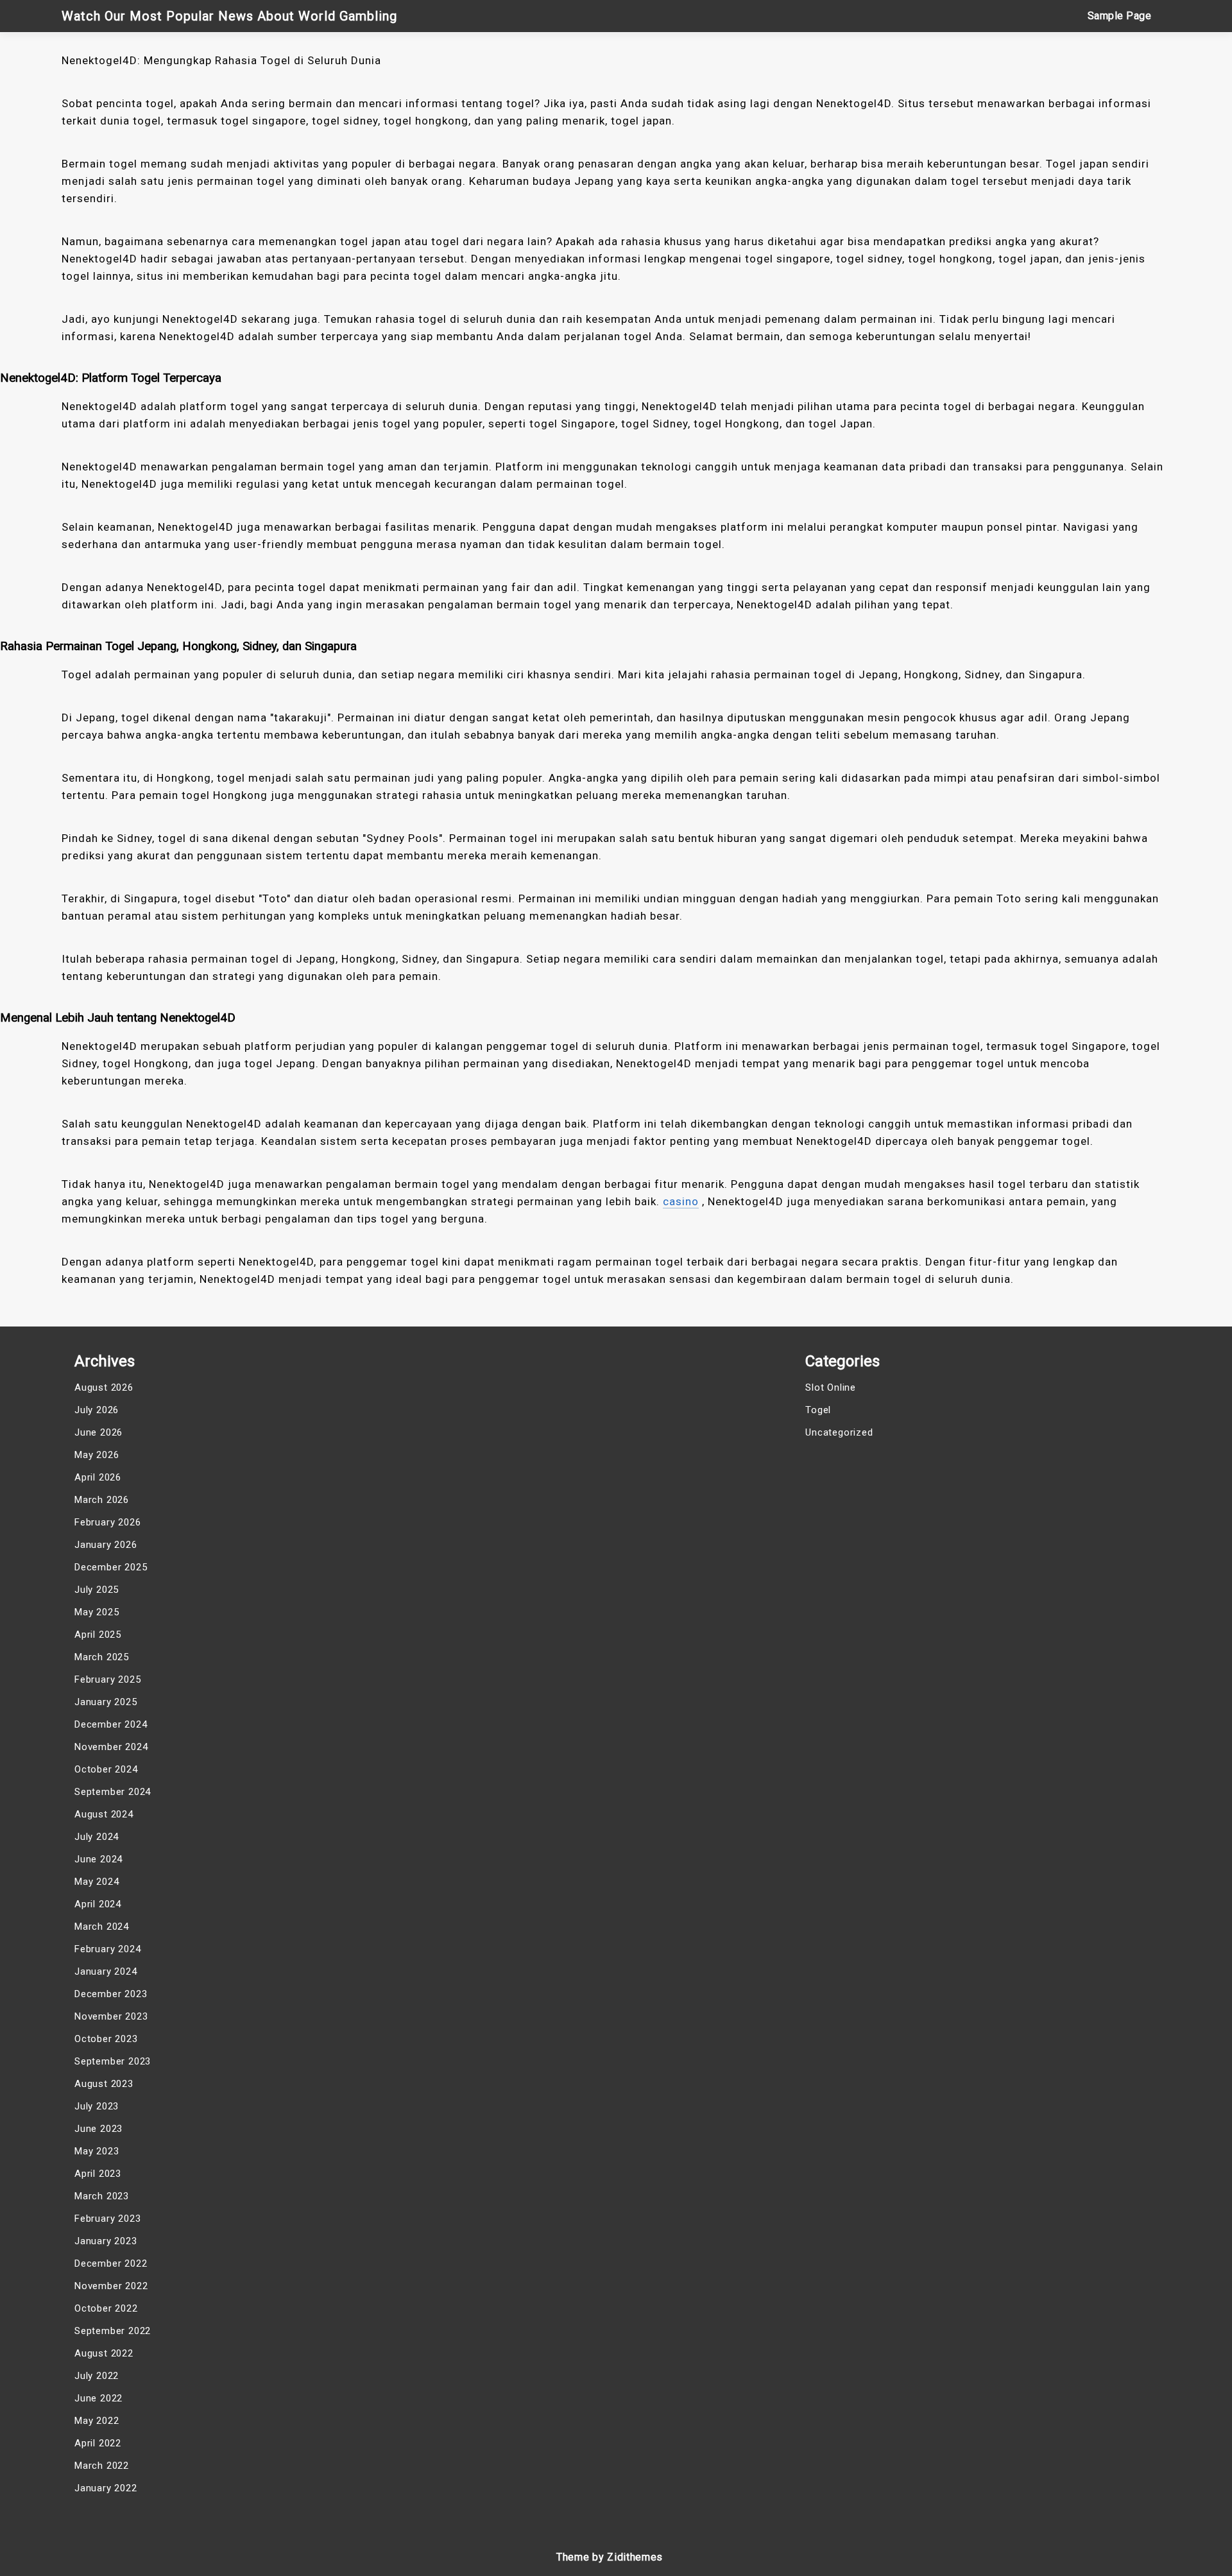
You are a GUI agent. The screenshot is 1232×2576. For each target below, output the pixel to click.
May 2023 (97, 2151)
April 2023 (98, 2174)
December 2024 (111, 1724)
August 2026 (104, 1387)
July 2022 (97, 2376)
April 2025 (98, 1635)
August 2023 (104, 2084)
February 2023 (107, 2219)
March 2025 (102, 1657)
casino (681, 1201)
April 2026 (98, 1477)
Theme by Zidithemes (610, 2557)
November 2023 (111, 2016)
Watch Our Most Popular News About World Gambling (229, 16)
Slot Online (831, 1387)
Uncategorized (839, 1432)
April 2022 (98, 2443)
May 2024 (97, 1882)
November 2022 (111, 2286)
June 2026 (98, 1432)
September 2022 (113, 2331)
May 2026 (97, 1455)
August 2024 (104, 1814)
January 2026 (106, 1545)
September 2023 (113, 2061)
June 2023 (98, 2129)
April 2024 (98, 1904)
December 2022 (111, 2263)
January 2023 (106, 2241)
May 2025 (97, 1612)
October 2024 (106, 1769)
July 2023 (97, 2106)
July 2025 (97, 1590)
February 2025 (107, 1679)
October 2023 (106, 2039)
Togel (818, 1410)
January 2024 (106, 1971)
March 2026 (102, 1500)
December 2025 (111, 1567)
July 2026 (97, 1410)
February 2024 (107, 1949)
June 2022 (98, 2398)
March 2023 (102, 2196)
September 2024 (113, 1792)
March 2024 (102, 1927)
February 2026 (107, 1522)
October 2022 (106, 2308)
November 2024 (111, 1747)
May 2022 (97, 2421)
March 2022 (102, 2466)
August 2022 (104, 2353)
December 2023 (111, 1994)
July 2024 (97, 1837)
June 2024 (98, 1859)
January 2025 (106, 1702)
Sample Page (1120, 16)
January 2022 (106, 2488)
